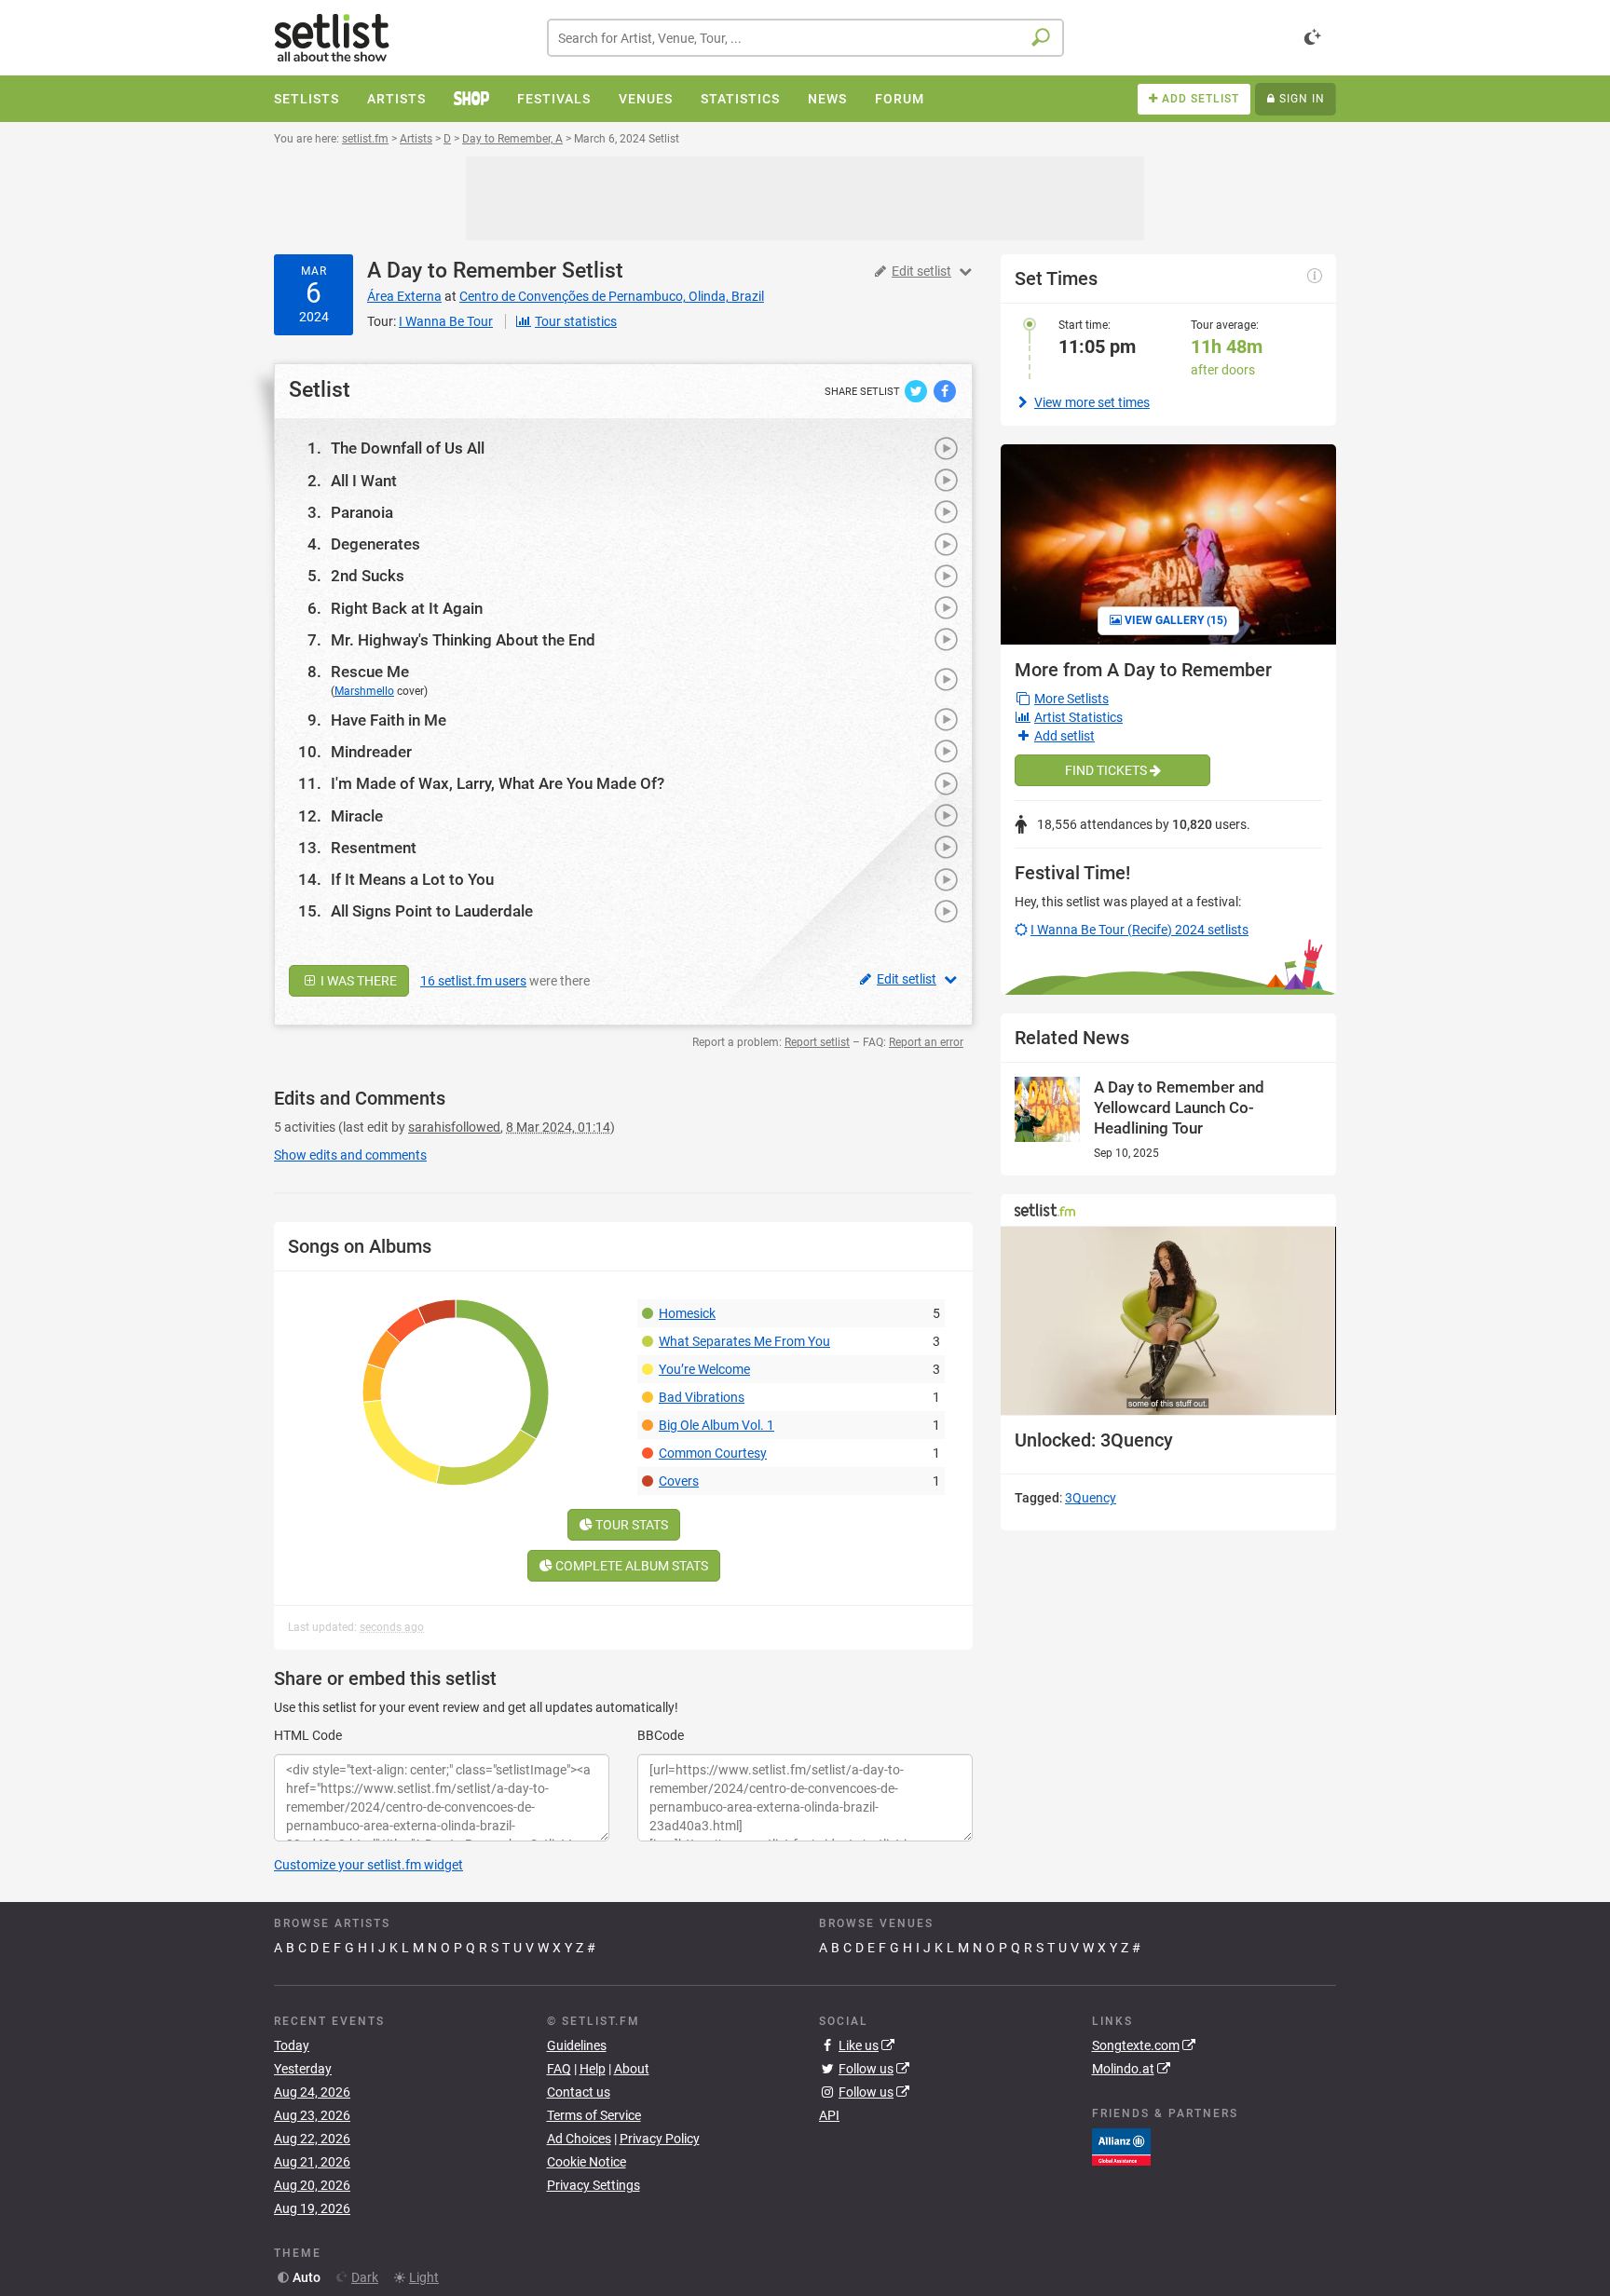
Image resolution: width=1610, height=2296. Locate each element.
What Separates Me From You (744, 1341)
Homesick (687, 1313)
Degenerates (375, 544)
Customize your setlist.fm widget (368, 1865)
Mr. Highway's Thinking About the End (463, 640)
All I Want (364, 481)
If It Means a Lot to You (412, 879)
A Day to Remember (462, 271)
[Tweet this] (917, 390)
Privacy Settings (594, 2185)
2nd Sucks (368, 576)
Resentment (374, 848)
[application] (1168, 1321)
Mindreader (371, 752)
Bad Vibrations (702, 1397)
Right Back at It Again (407, 608)
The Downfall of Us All (408, 448)
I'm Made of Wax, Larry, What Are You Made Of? (498, 783)
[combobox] (805, 38)
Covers (679, 1481)
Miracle (357, 816)
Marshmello (364, 691)
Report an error (926, 1042)
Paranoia (362, 512)
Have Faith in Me (389, 720)
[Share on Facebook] (945, 390)
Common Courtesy (713, 1453)
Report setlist (817, 1042)
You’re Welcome (704, 1369)
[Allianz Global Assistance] (1121, 2146)
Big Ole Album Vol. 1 (716, 1425)
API (829, 2115)
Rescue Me (370, 672)
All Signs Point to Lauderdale (432, 911)
